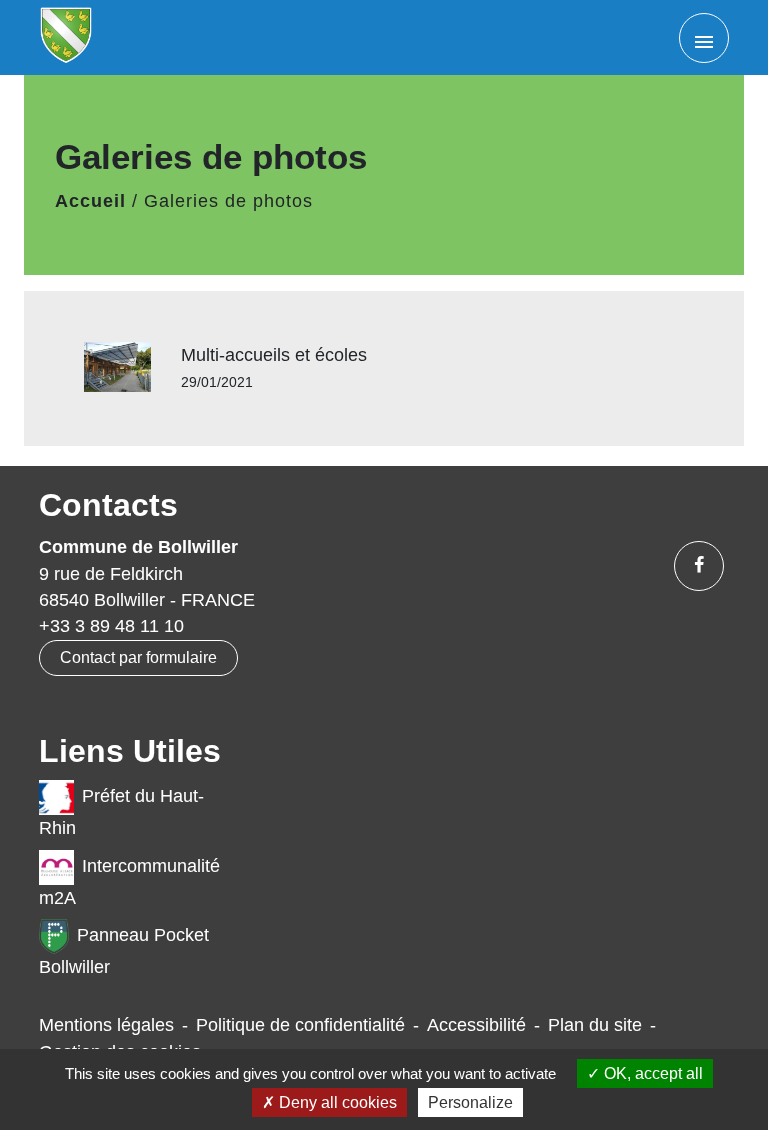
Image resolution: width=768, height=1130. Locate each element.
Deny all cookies (336, 1102)
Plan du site (595, 1025)
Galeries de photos (228, 201)
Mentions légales (106, 1025)
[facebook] (699, 566)
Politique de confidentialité (300, 1025)
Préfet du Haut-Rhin (121, 812)
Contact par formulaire (138, 657)
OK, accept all (651, 1073)
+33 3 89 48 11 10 (111, 626)
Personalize (470, 1102)
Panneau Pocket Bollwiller (124, 951)
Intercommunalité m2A (129, 882)
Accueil (90, 201)
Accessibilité (476, 1025)
